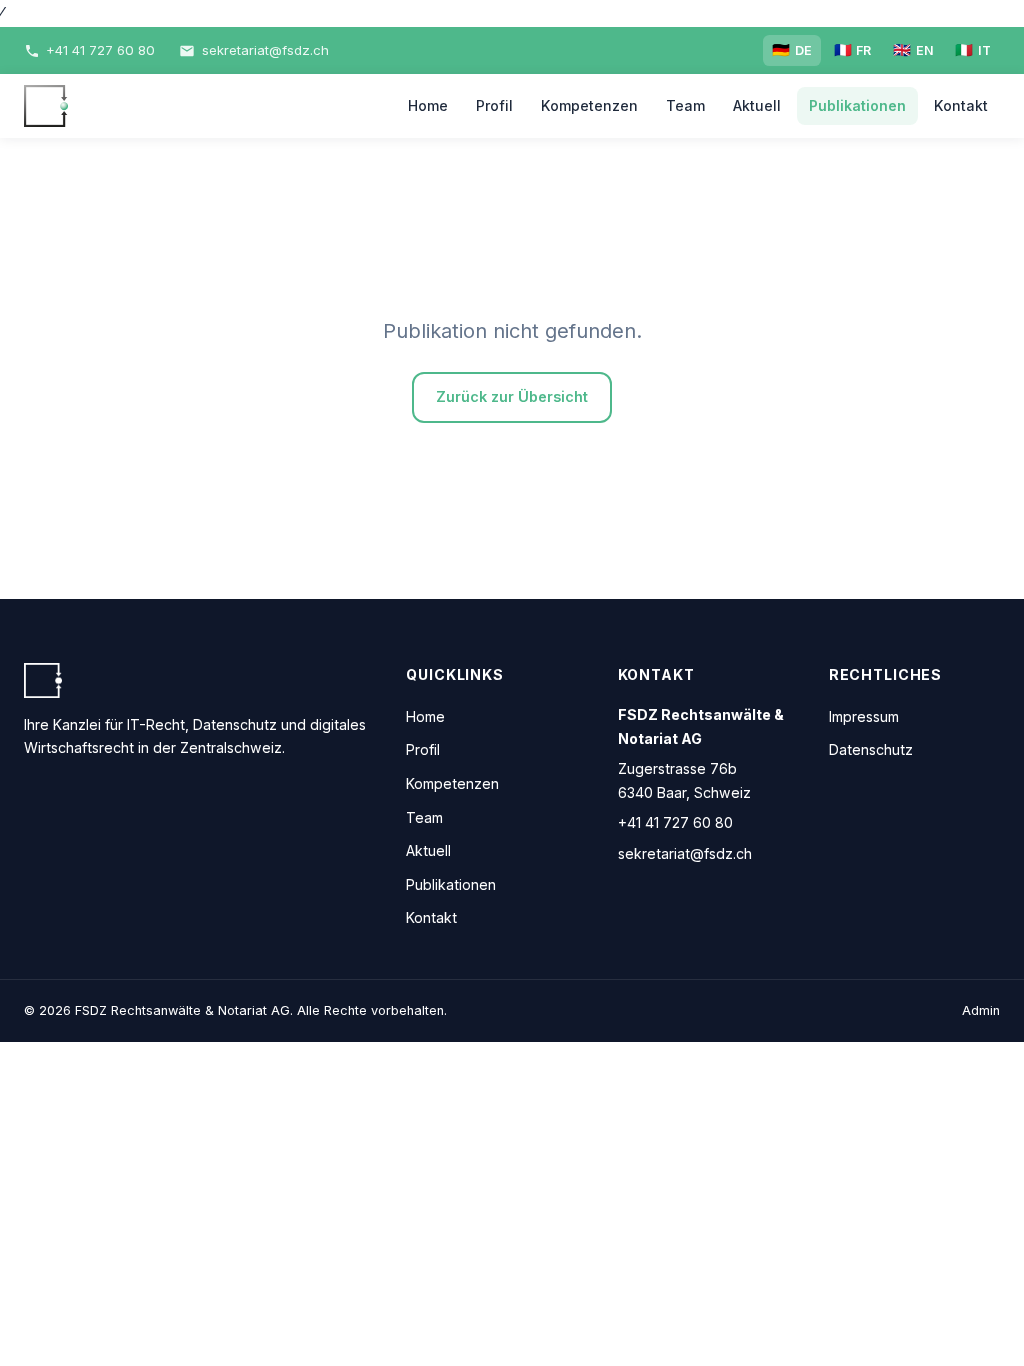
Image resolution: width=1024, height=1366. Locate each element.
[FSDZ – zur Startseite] (46, 106)
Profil (494, 105)
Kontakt (961, 105)
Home (428, 105)
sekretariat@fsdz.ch (685, 853)
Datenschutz (871, 749)
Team (685, 105)
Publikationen (857, 105)
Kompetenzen (589, 105)
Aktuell (757, 105)
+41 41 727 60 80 (675, 822)
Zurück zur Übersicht (512, 396)
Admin (981, 1010)
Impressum (864, 716)
